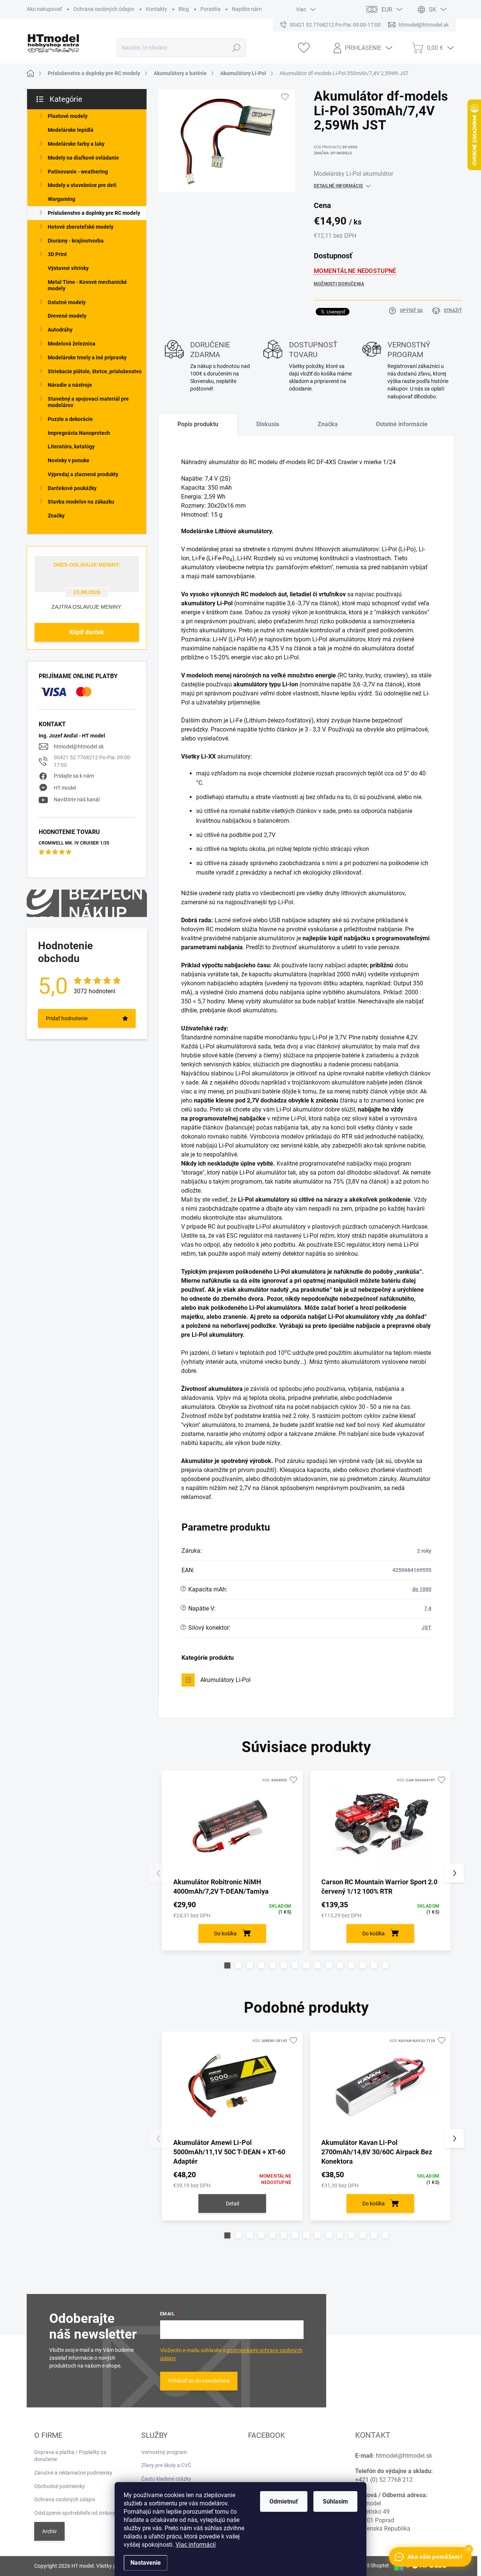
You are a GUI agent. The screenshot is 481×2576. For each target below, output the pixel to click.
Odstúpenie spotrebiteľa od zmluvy (75, 2513)
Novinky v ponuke (69, 460)
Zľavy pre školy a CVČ (166, 2465)
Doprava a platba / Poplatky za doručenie (70, 2456)
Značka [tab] (328, 424)
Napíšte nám (247, 9)
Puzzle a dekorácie (70, 419)
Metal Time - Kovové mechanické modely (87, 285)
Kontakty (157, 9)
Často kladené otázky (166, 2479)
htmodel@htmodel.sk (79, 747)
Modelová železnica (72, 344)
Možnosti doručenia (339, 284)
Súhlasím (335, 2501)
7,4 (428, 1608)
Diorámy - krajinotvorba (76, 241)
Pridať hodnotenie (67, 1018)
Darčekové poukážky (72, 488)
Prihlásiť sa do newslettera (199, 2381)
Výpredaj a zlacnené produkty (83, 474)
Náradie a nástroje (70, 385)
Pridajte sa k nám (74, 776)
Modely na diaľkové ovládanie (83, 158)
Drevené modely (67, 316)
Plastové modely (68, 116)
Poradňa (210, 9)
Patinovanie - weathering (78, 172)
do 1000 (422, 1589)
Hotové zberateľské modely (81, 227)
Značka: (333, 153)
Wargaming (61, 199)
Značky (56, 516)
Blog (184, 9)
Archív (49, 2531)
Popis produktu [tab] (198, 424)
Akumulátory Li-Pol (225, 1680)
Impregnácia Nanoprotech (79, 433)
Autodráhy (60, 330)
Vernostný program (164, 2452)
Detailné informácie (338, 186)
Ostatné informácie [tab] (402, 424)
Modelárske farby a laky (76, 144)
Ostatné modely (67, 302)
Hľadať (236, 48)
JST (427, 1627)
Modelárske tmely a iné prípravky (87, 357)
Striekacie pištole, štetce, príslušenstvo (95, 371)
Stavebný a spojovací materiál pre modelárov (88, 402)
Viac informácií (196, 2545)
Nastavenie (146, 2563)
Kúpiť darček (87, 632)
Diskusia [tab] (268, 424)
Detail (232, 2203)
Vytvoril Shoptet (370, 2565)
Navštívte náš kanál (77, 799)
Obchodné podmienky (60, 2486)
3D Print (57, 254)
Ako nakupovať (44, 9)
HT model (65, 788)
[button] (227, 1965)
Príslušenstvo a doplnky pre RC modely (94, 213)
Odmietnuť (284, 2501)
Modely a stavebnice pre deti (82, 185)
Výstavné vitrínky (68, 268)
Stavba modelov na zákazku (81, 502)
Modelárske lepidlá (71, 130)
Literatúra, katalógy (71, 446)
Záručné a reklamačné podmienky (73, 2473)
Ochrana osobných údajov (104, 9)
